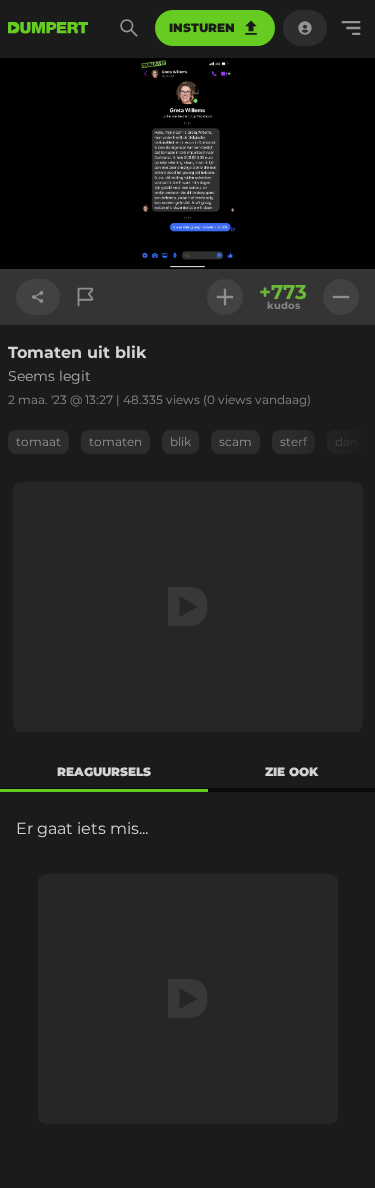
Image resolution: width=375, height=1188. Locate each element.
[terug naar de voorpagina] (48, 28)
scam (235, 441)
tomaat (38, 441)
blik (180, 441)
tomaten (115, 441)
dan (346, 441)
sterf (293, 441)
